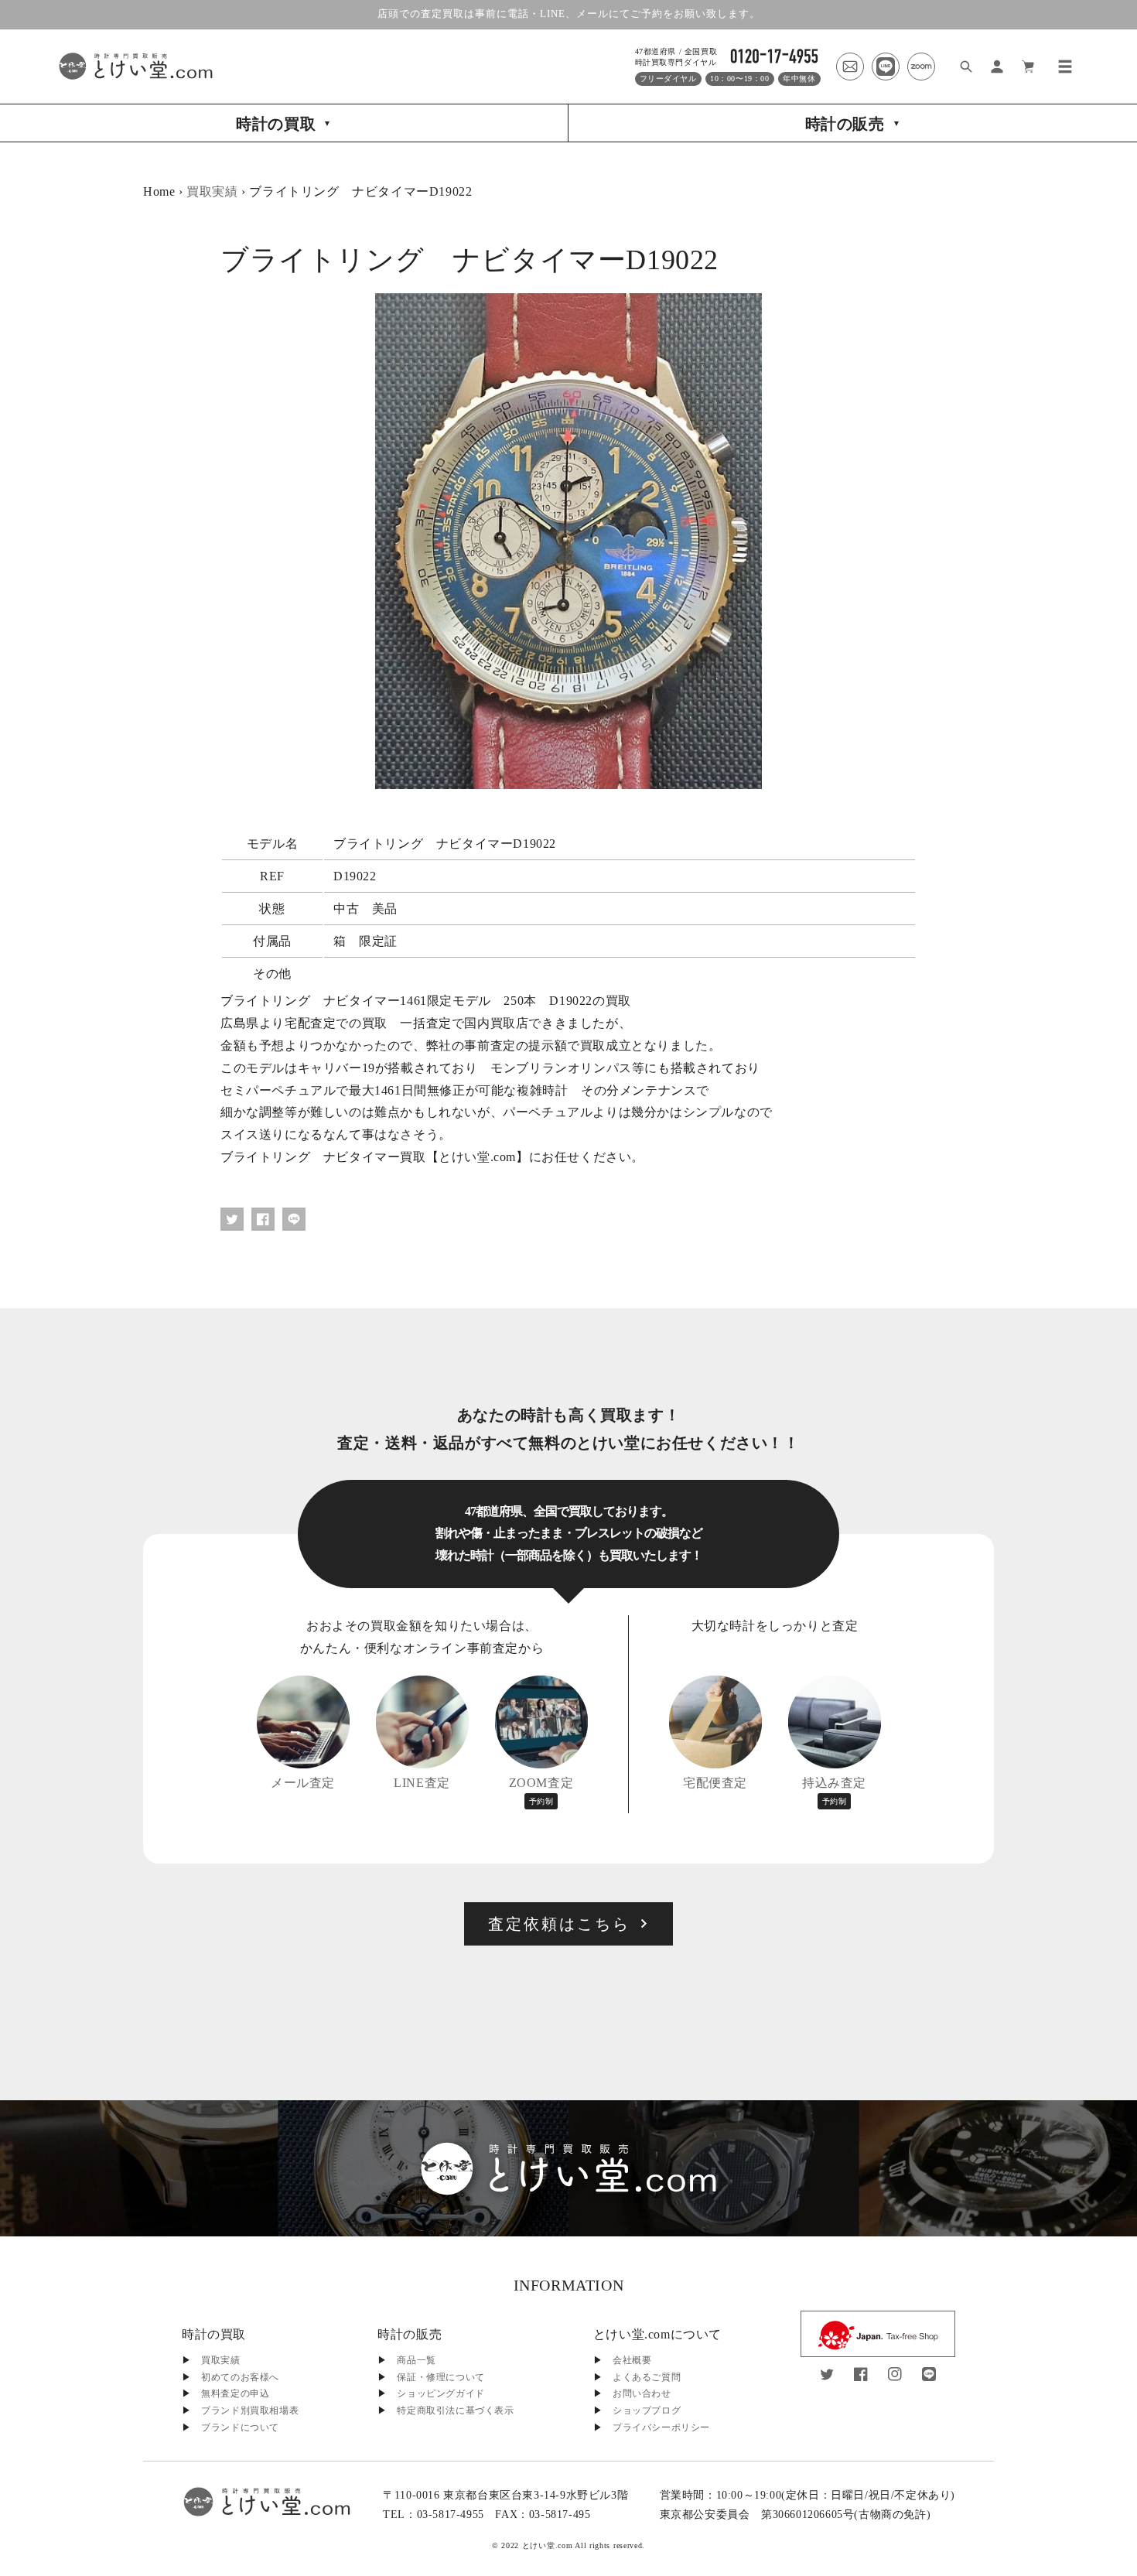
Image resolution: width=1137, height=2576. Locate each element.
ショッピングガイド (440, 2393)
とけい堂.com (548, 2545)
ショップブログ (647, 2410)
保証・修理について (440, 2377)
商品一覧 (416, 2360)
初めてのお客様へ (240, 2377)
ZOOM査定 (541, 1791)
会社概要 (632, 2360)
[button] (1065, 67)
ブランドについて (240, 2427)
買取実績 (212, 191)
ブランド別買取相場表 (250, 2410)
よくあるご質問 (647, 2377)
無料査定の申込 (235, 2393)
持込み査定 (834, 1791)
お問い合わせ (642, 2393)
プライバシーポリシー (661, 2427)
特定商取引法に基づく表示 (455, 2410)
